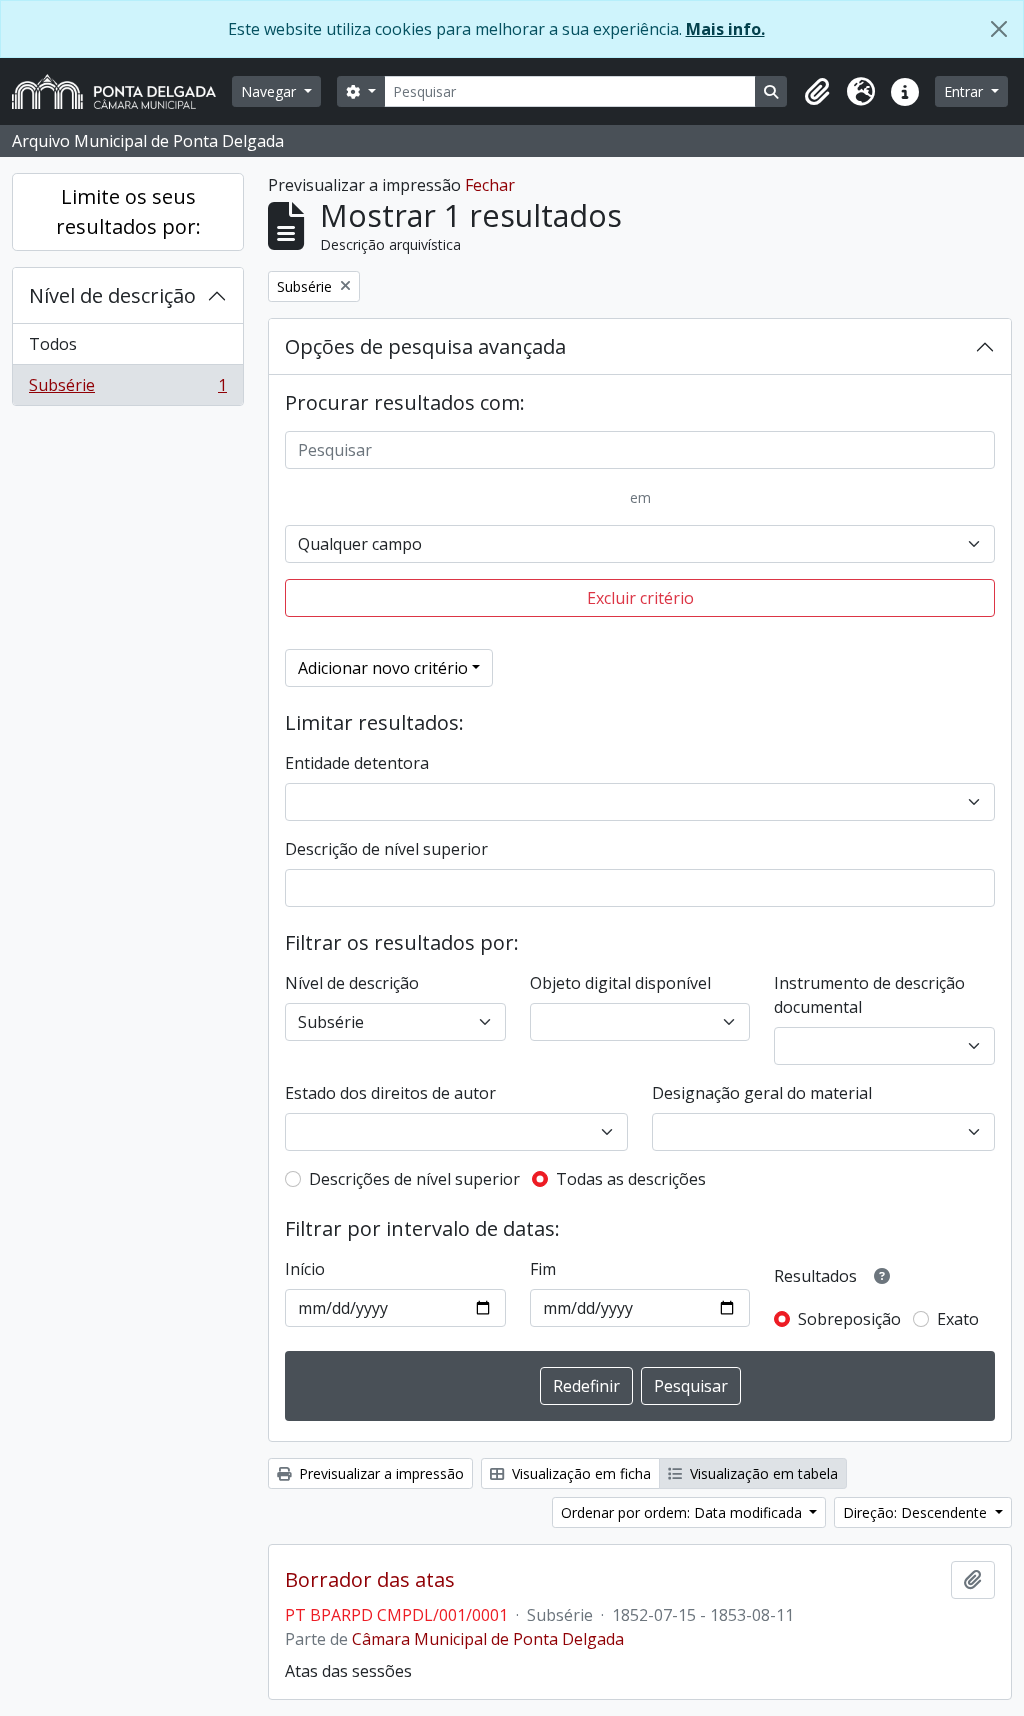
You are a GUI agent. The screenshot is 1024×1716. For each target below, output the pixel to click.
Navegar (270, 91)
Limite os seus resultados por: (128, 211)
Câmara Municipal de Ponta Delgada (488, 1639)
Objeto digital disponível (620, 983)
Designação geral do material (762, 1093)
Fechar (490, 185)
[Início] (122, 91)
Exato (958, 1319)
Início (305, 1269)
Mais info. (725, 29)
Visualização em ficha (579, 1473)
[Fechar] (999, 29)
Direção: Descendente (917, 1512)
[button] (817, 92)
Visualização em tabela (762, 1473)
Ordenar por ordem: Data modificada (683, 1512)
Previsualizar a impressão (379, 1473)
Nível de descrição (112, 295)
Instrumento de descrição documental (869, 995)
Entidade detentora (357, 763)
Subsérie (127, 389)
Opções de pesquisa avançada (425, 346)
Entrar (965, 91)
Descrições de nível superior (414, 1179)
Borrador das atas (370, 1580)
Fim (543, 1269)
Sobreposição (849, 1319)
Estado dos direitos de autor (390, 1093)
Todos (53, 344)
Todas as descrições (631, 1179)
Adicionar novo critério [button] (383, 668)
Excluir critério (640, 598)
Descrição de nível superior (386, 849)
